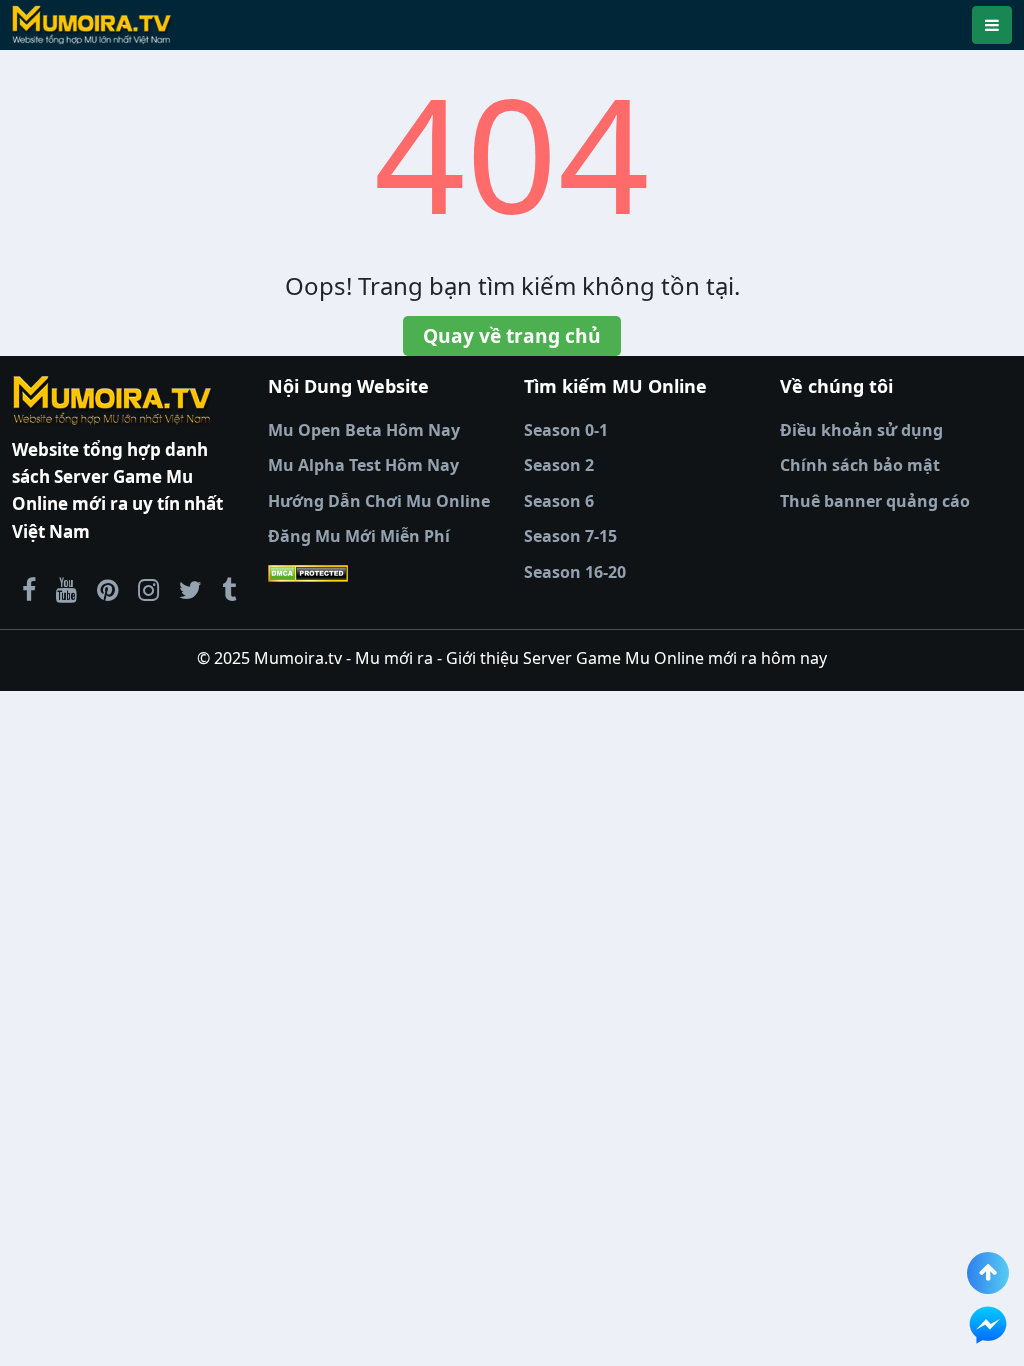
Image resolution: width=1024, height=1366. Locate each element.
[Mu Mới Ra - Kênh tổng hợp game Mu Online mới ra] (66, 589)
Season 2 (559, 465)
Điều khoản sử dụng (861, 430)
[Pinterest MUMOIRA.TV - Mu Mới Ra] (107, 589)
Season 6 (559, 501)
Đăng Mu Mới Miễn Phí (359, 536)
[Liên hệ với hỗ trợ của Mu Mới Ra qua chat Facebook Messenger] (988, 1325)
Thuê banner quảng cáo (875, 501)
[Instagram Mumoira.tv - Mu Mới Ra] (148, 589)
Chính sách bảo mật (860, 465)
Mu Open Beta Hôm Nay (364, 430)
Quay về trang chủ (512, 335)
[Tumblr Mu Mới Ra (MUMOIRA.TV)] (229, 589)
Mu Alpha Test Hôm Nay (363, 465)
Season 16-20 (575, 572)
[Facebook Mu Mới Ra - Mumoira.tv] (29, 589)
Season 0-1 (566, 430)
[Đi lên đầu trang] (988, 1273)
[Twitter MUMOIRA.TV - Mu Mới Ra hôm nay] (190, 589)
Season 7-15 (570, 536)
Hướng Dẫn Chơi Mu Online (379, 501)
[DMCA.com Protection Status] (384, 573)
